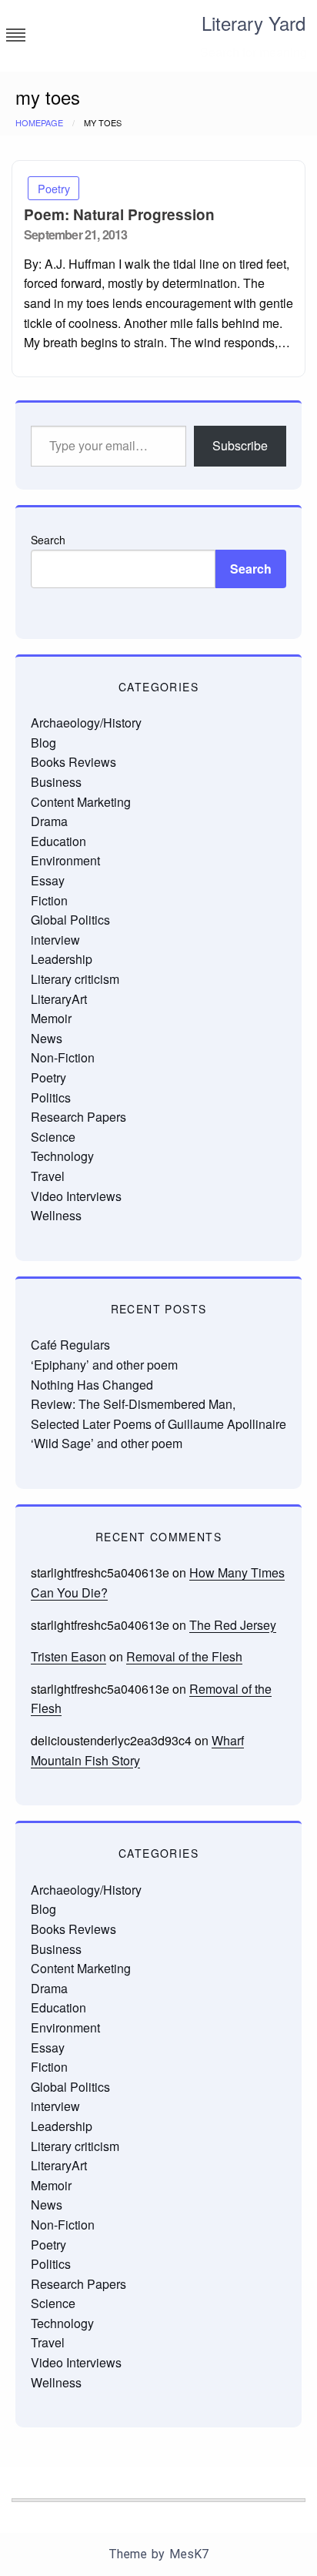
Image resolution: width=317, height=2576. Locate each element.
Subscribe (240, 445)
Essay (48, 880)
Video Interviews (76, 1196)
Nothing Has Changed (92, 1385)
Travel (48, 1176)
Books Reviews (73, 762)
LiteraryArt (59, 999)
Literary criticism (75, 979)
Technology (62, 1156)
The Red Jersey (233, 1625)
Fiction (49, 900)
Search (48, 540)
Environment (65, 860)
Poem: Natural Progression (119, 214)
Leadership (62, 959)
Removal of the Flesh (184, 1656)
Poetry (54, 188)
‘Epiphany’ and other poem (104, 1365)
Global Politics (70, 920)
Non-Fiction (63, 1057)
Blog (43, 743)
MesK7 (189, 2554)
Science (53, 1137)
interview (55, 940)
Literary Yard (254, 23)
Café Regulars (70, 1345)
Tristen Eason (68, 1656)
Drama (49, 821)
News (47, 1038)
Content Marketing (81, 802)
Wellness (56, 1215)
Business (56, 782)
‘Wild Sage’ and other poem (107, 1443)
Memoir (51, 1018)
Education (58, 841)
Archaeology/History (86, 723)
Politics (51, 1097)
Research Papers (78, 1117)
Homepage (39, 122)
